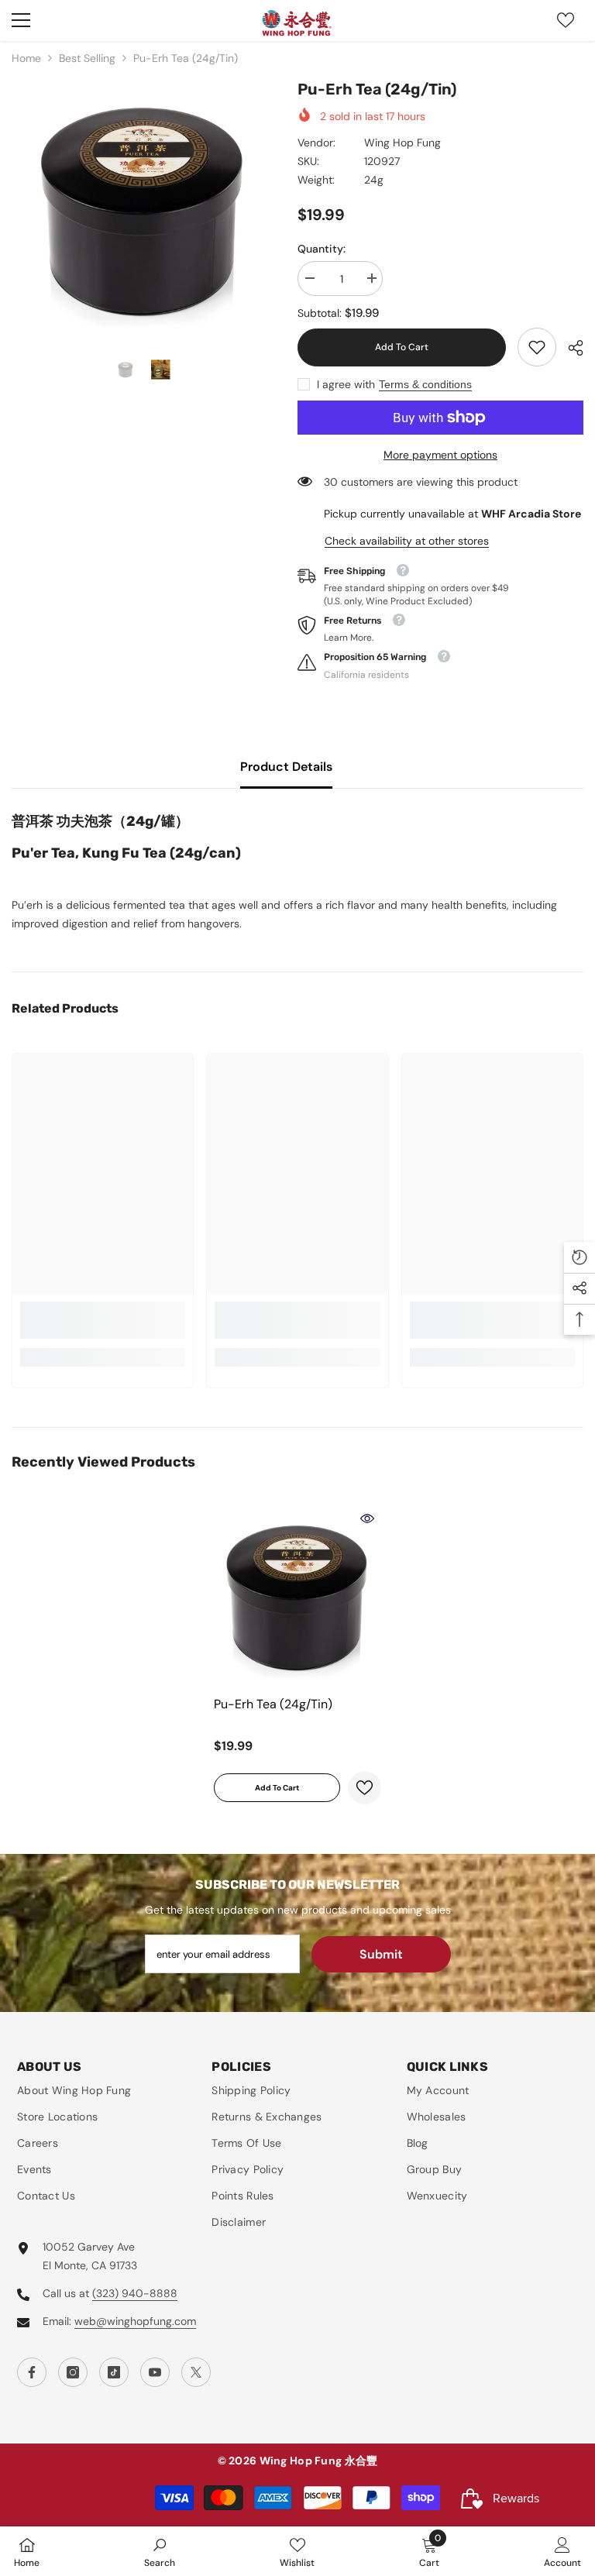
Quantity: (322, 249)
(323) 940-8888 (135, 2293)
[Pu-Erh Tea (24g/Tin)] (297, 1596)
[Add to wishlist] (365, 1788)
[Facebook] (32, 2372)
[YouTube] (155, 2372)
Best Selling (87, 58)
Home (26, 58)
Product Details (286, 767)
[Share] (570, 348)
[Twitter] (196, 2372)
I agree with (346, 384)
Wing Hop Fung (402, 143)
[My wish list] (566, 20)
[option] (143, 209)
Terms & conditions (425, 384)
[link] (537, 347)
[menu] (21, 20)
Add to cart (398, 347)
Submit (381, 1954)
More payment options (440, 455)
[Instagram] (73, 2372)
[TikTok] (114, 2372)
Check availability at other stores (407, 541)
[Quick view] (367, 1518)
